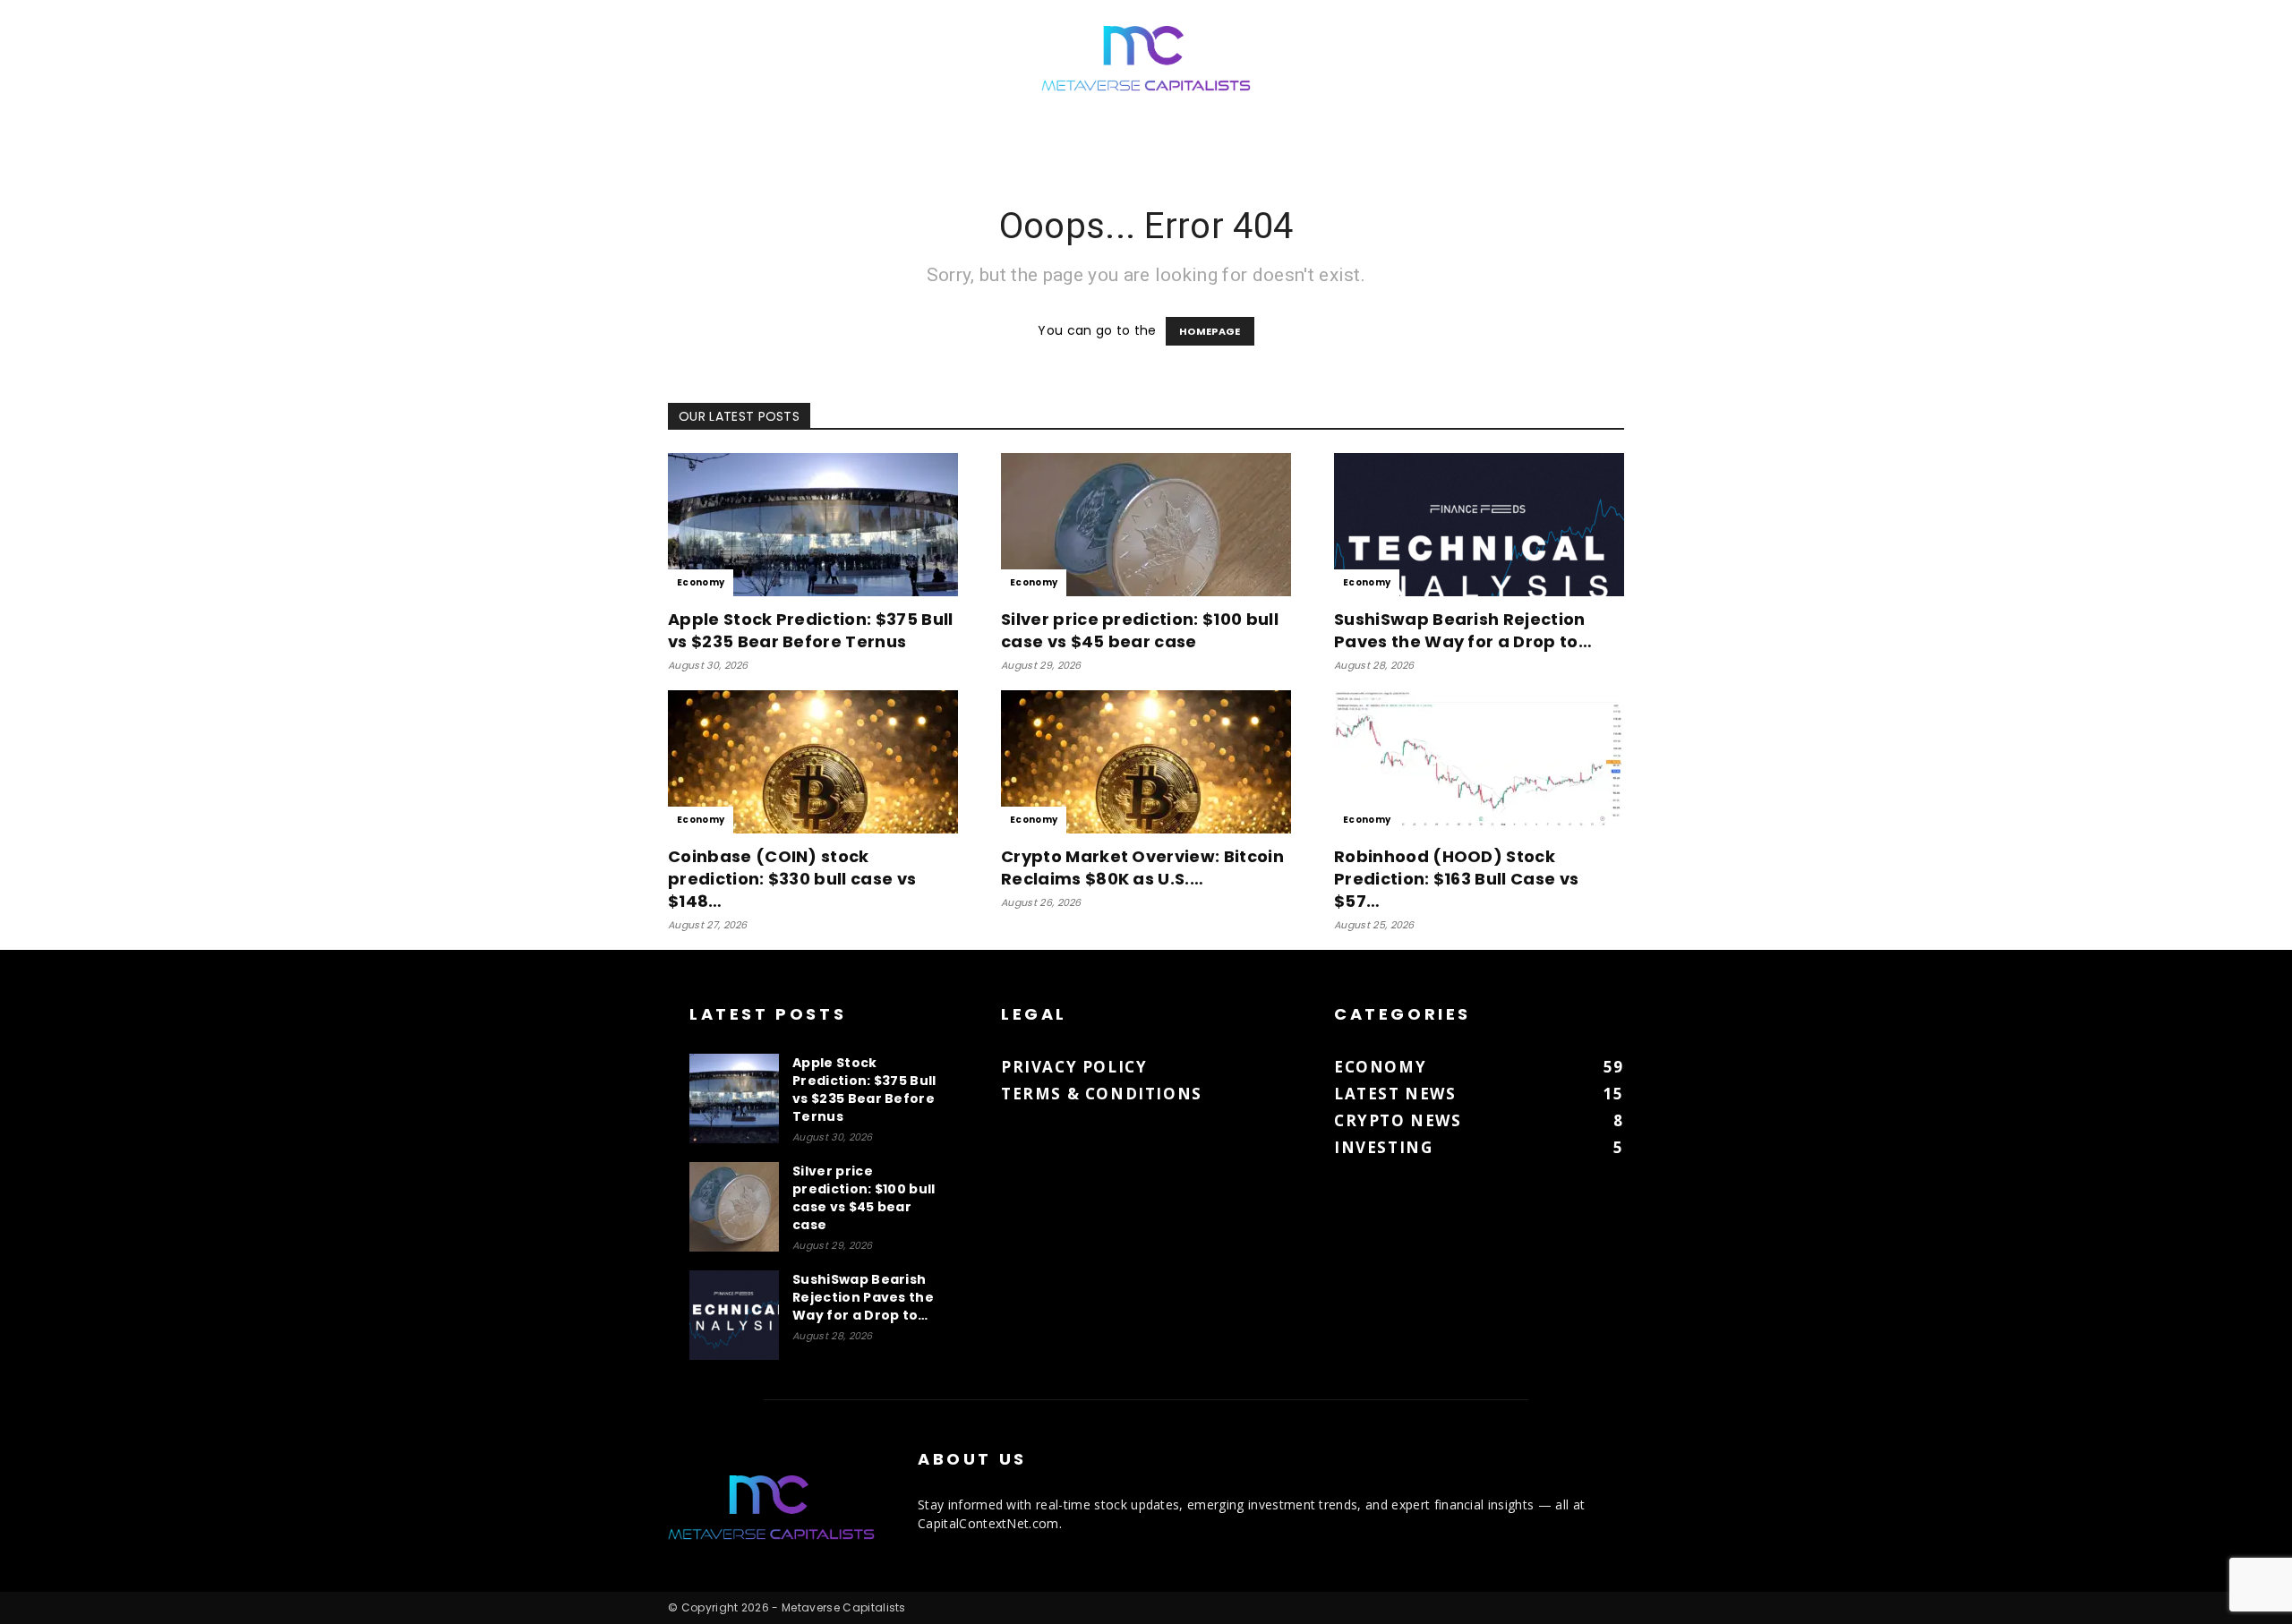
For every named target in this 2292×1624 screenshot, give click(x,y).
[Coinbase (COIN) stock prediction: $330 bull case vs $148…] (813, 762)
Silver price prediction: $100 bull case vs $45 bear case (1140, 630)
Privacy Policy (1074, 1067)
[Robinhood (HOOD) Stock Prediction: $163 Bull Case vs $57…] (1479, 762)
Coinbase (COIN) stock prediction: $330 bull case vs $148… (792, 879)
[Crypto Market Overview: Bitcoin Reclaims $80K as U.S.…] (1146, 762)
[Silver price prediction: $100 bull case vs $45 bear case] (1146, 525)
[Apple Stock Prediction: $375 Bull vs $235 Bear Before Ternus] (813, 525)
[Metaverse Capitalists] (1146, 60)
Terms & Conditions (1102, 1094)
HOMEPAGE (1210, 331)
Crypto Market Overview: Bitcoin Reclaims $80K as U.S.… (1142, 868)
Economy (701, 582)
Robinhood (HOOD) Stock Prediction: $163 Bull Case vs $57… (1456, 879)
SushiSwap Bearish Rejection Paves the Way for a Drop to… (1463, 630)
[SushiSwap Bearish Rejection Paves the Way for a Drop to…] (1479, 525)
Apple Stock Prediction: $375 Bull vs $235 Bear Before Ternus (811, 630)
